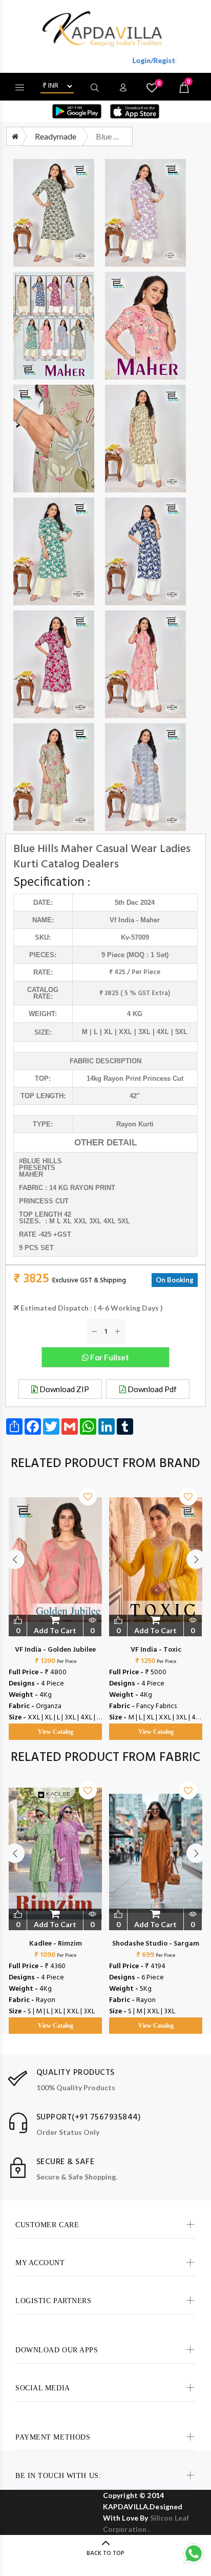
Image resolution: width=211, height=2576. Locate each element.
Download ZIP (64, 1389)
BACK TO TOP (105, 2553)
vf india (122, 920)
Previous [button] (15, 1559)
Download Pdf (151, 1389)
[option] (55, 1603)
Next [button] (196, 1559)
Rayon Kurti (135, 1124)
